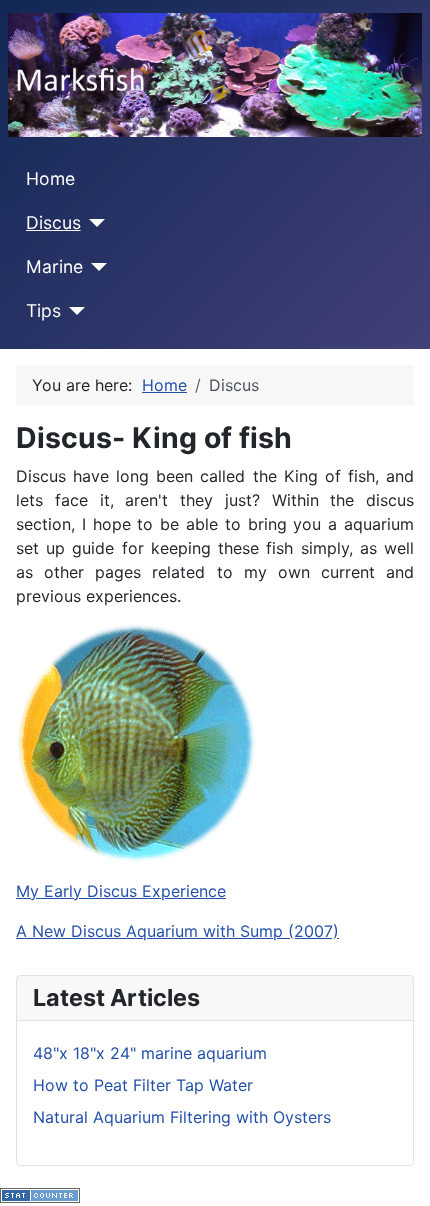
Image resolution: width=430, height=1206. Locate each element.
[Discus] (93, 223)
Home (50, 178)
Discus (53, 222)
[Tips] (73, 311)
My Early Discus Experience (121, 891)
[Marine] (95, 267)
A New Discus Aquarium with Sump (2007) (177, 931)
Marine (54, 266)
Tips (43, 310)
